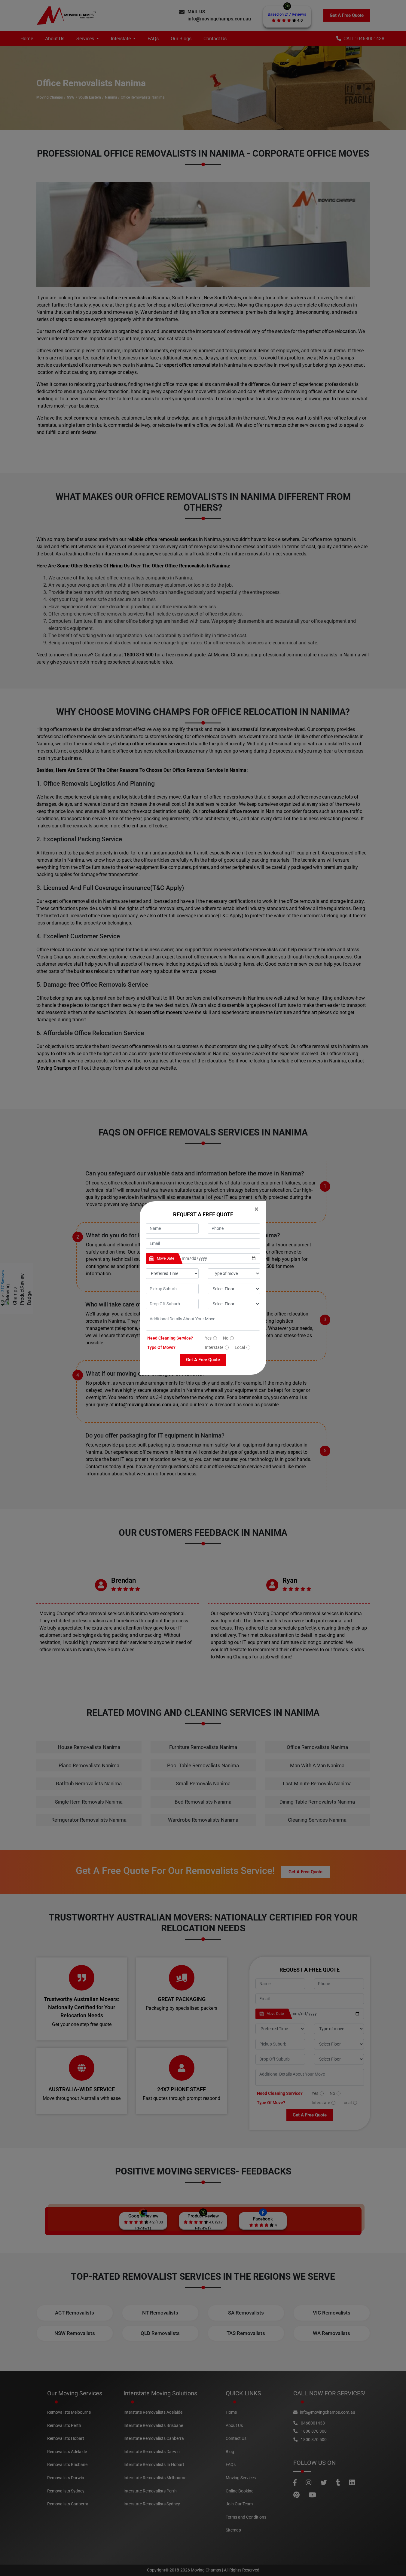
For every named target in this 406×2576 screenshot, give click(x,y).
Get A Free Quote (203, 1360)
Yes (208, 1338)
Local (240, 1347)
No (226, 1338)
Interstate (214, 1347)
